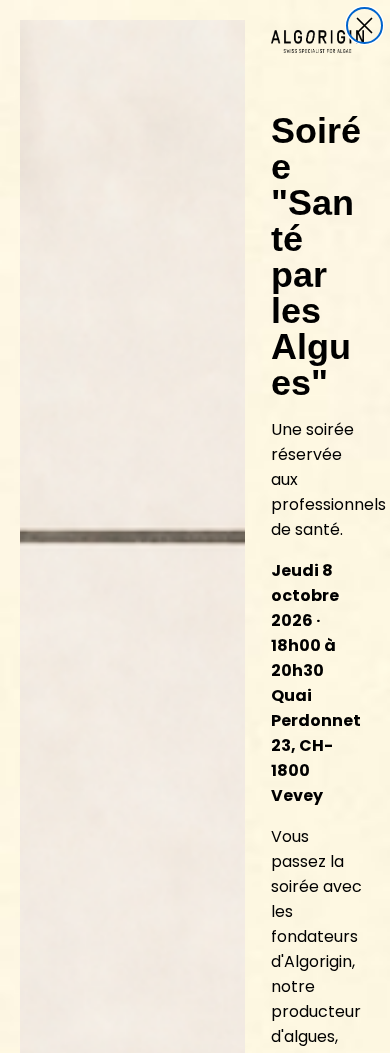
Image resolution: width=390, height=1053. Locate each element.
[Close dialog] (364, 25)
